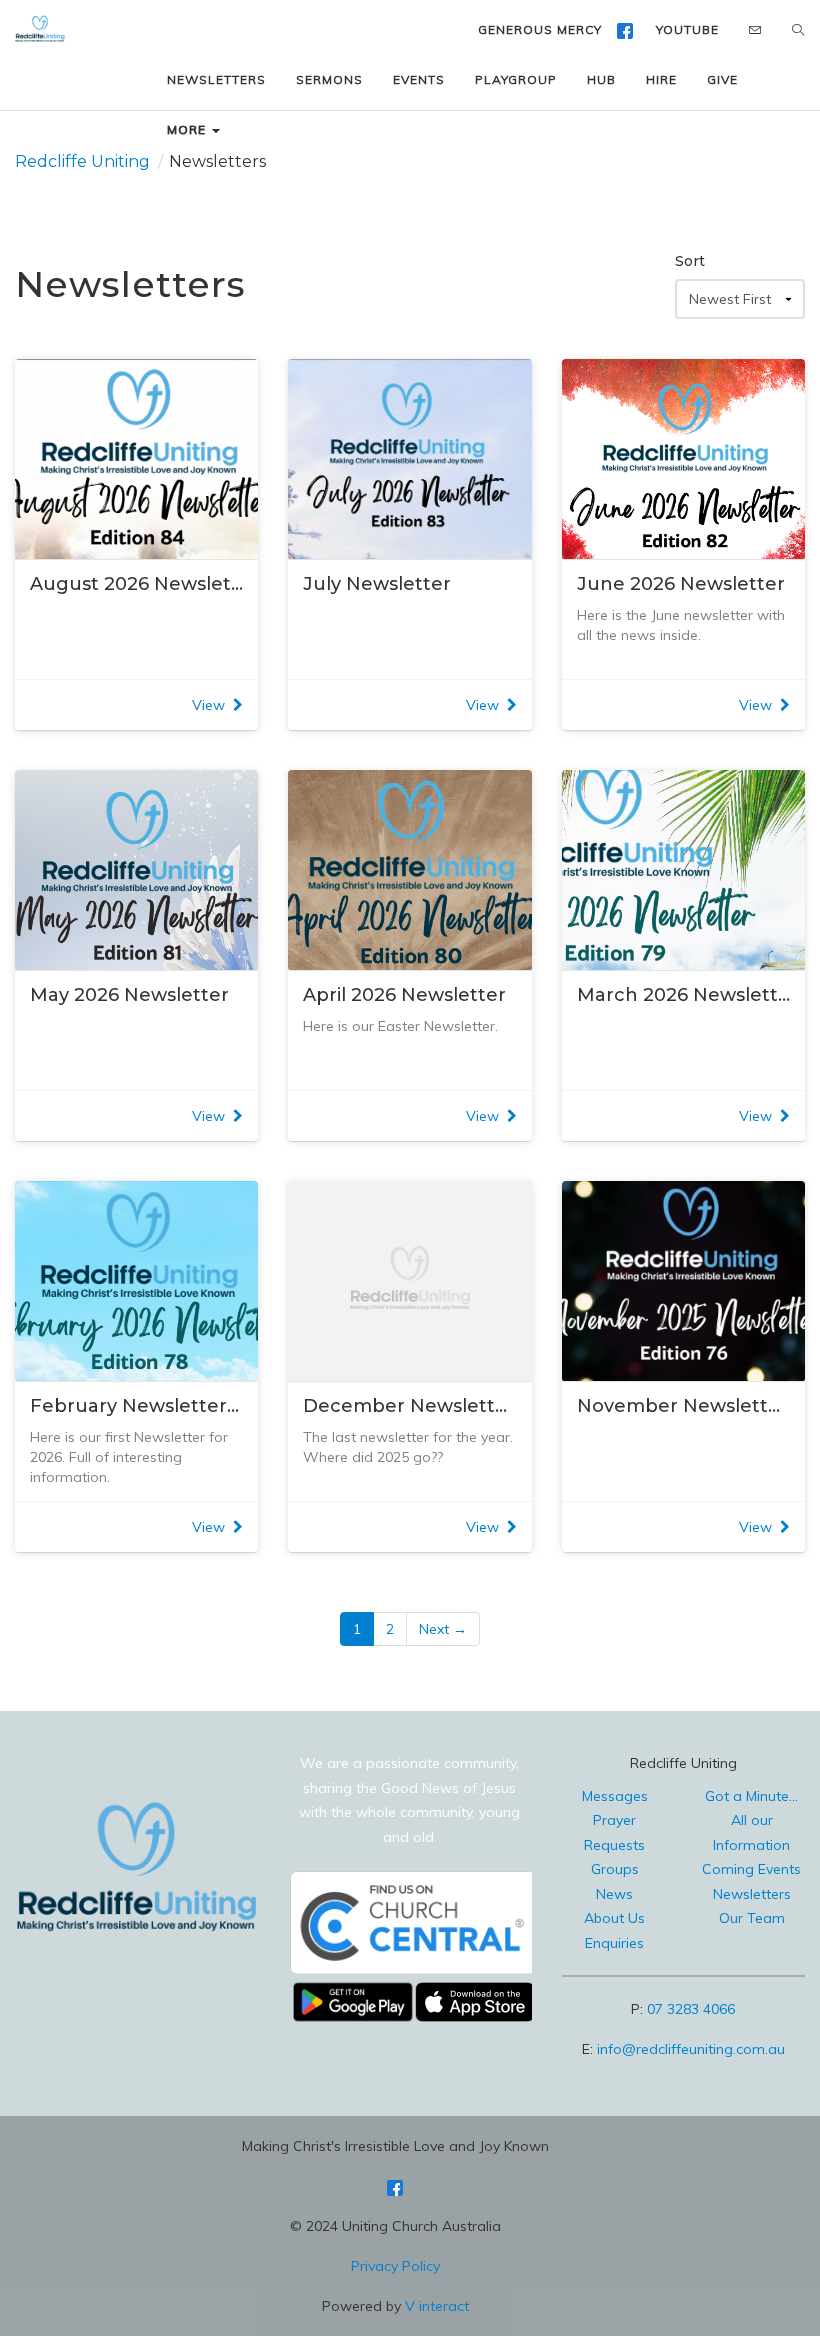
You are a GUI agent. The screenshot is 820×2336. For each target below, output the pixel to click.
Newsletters (752, 1894)
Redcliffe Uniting (82, 161)
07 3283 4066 (691, 2009)
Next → (443, 1629)
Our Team (752, 1918)
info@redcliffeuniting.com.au (691, 2049)
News (614, 1894)
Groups (615, 1869)
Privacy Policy (395, 2266)
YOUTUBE (687, 29)
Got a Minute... (751, 1796)
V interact (437, 2306)
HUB (601, 79)
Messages (615, 1796)
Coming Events (751, 1869)
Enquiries (614, 1943)
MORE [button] (188, 129)
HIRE (661, 79)
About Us (614, 1918)
